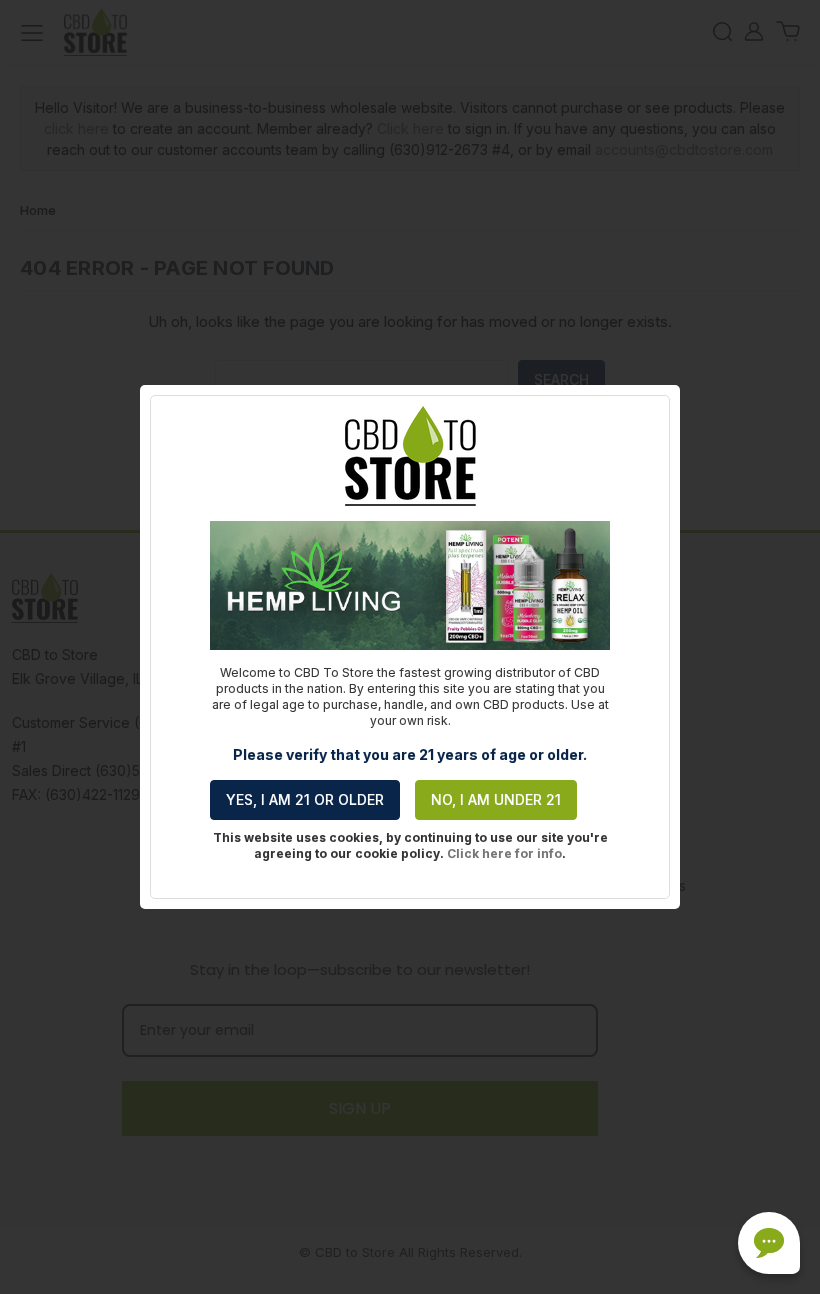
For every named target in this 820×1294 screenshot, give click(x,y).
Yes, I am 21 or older (305, 799)
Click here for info (504, 853)
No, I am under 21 (496, 799)
